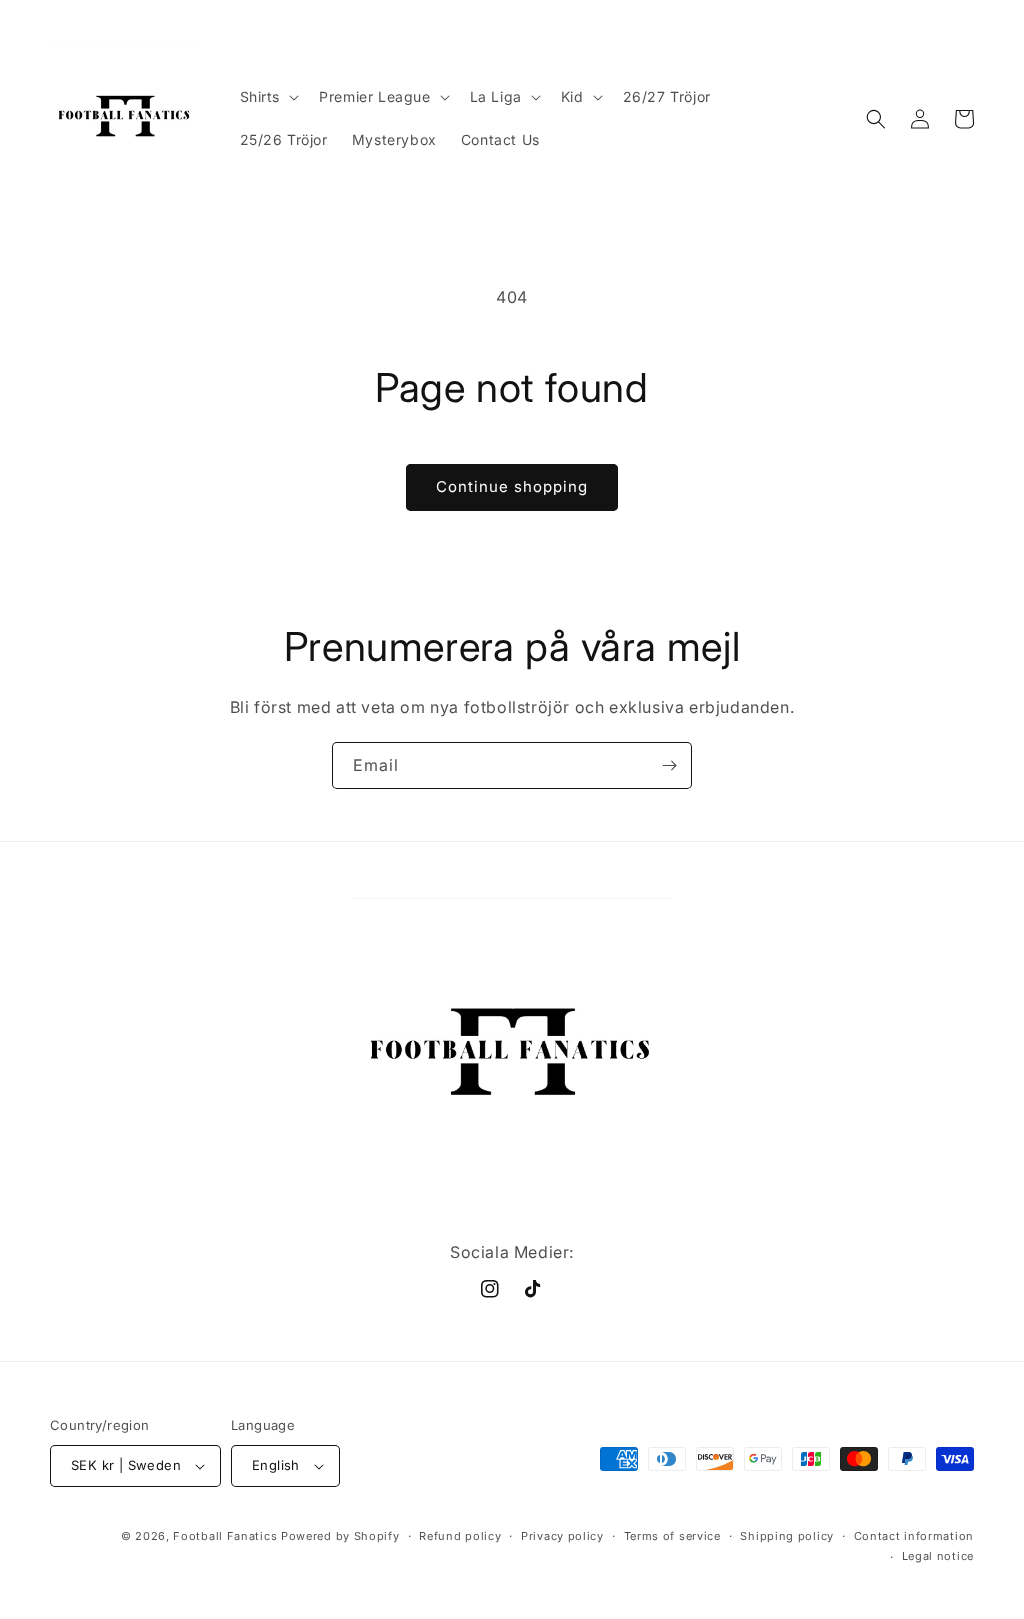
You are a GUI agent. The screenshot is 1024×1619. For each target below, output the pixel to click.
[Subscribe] (669, 765)
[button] (268, 97)
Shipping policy (787, 1536)
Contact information (914, 1536)
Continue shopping (512, 486)
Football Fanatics (225, 1536)
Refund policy (460, 1536)
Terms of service (672, 1536)
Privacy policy (562, 1536)
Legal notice (938, 1556)
